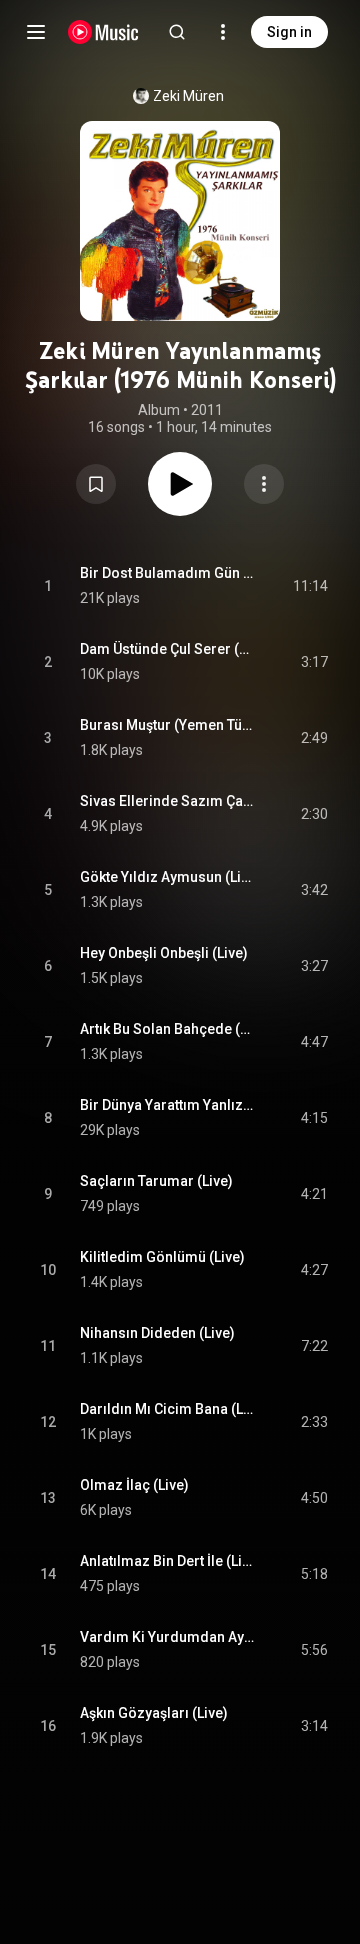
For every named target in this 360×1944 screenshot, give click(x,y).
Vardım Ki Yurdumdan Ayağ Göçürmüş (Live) (167, 1637)
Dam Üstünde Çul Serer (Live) (167, 649)
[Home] (103, 32)
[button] (96, 484)
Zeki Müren (188, 96)
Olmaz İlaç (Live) (134, 1485)
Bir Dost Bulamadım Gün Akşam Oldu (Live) (167, 573)
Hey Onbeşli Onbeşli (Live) (164, 953)
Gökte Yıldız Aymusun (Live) (167, 877)
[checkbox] (314, 586)
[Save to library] (96, 484)
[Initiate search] (177, 32)
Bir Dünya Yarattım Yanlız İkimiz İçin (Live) (167, 1105)
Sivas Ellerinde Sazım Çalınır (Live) (167, 801)
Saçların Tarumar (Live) (156, 1181)
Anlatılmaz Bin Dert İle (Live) (167, 1561)
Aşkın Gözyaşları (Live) (154, 1713)
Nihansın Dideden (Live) (157, 1333)
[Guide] (36, 32)
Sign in (289, 32)
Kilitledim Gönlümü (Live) (162, 1257)
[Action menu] (264, 484)
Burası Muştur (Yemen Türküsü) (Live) (167, 725)
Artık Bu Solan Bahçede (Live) (167, 1029)
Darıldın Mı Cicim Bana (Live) (167, 1409)
